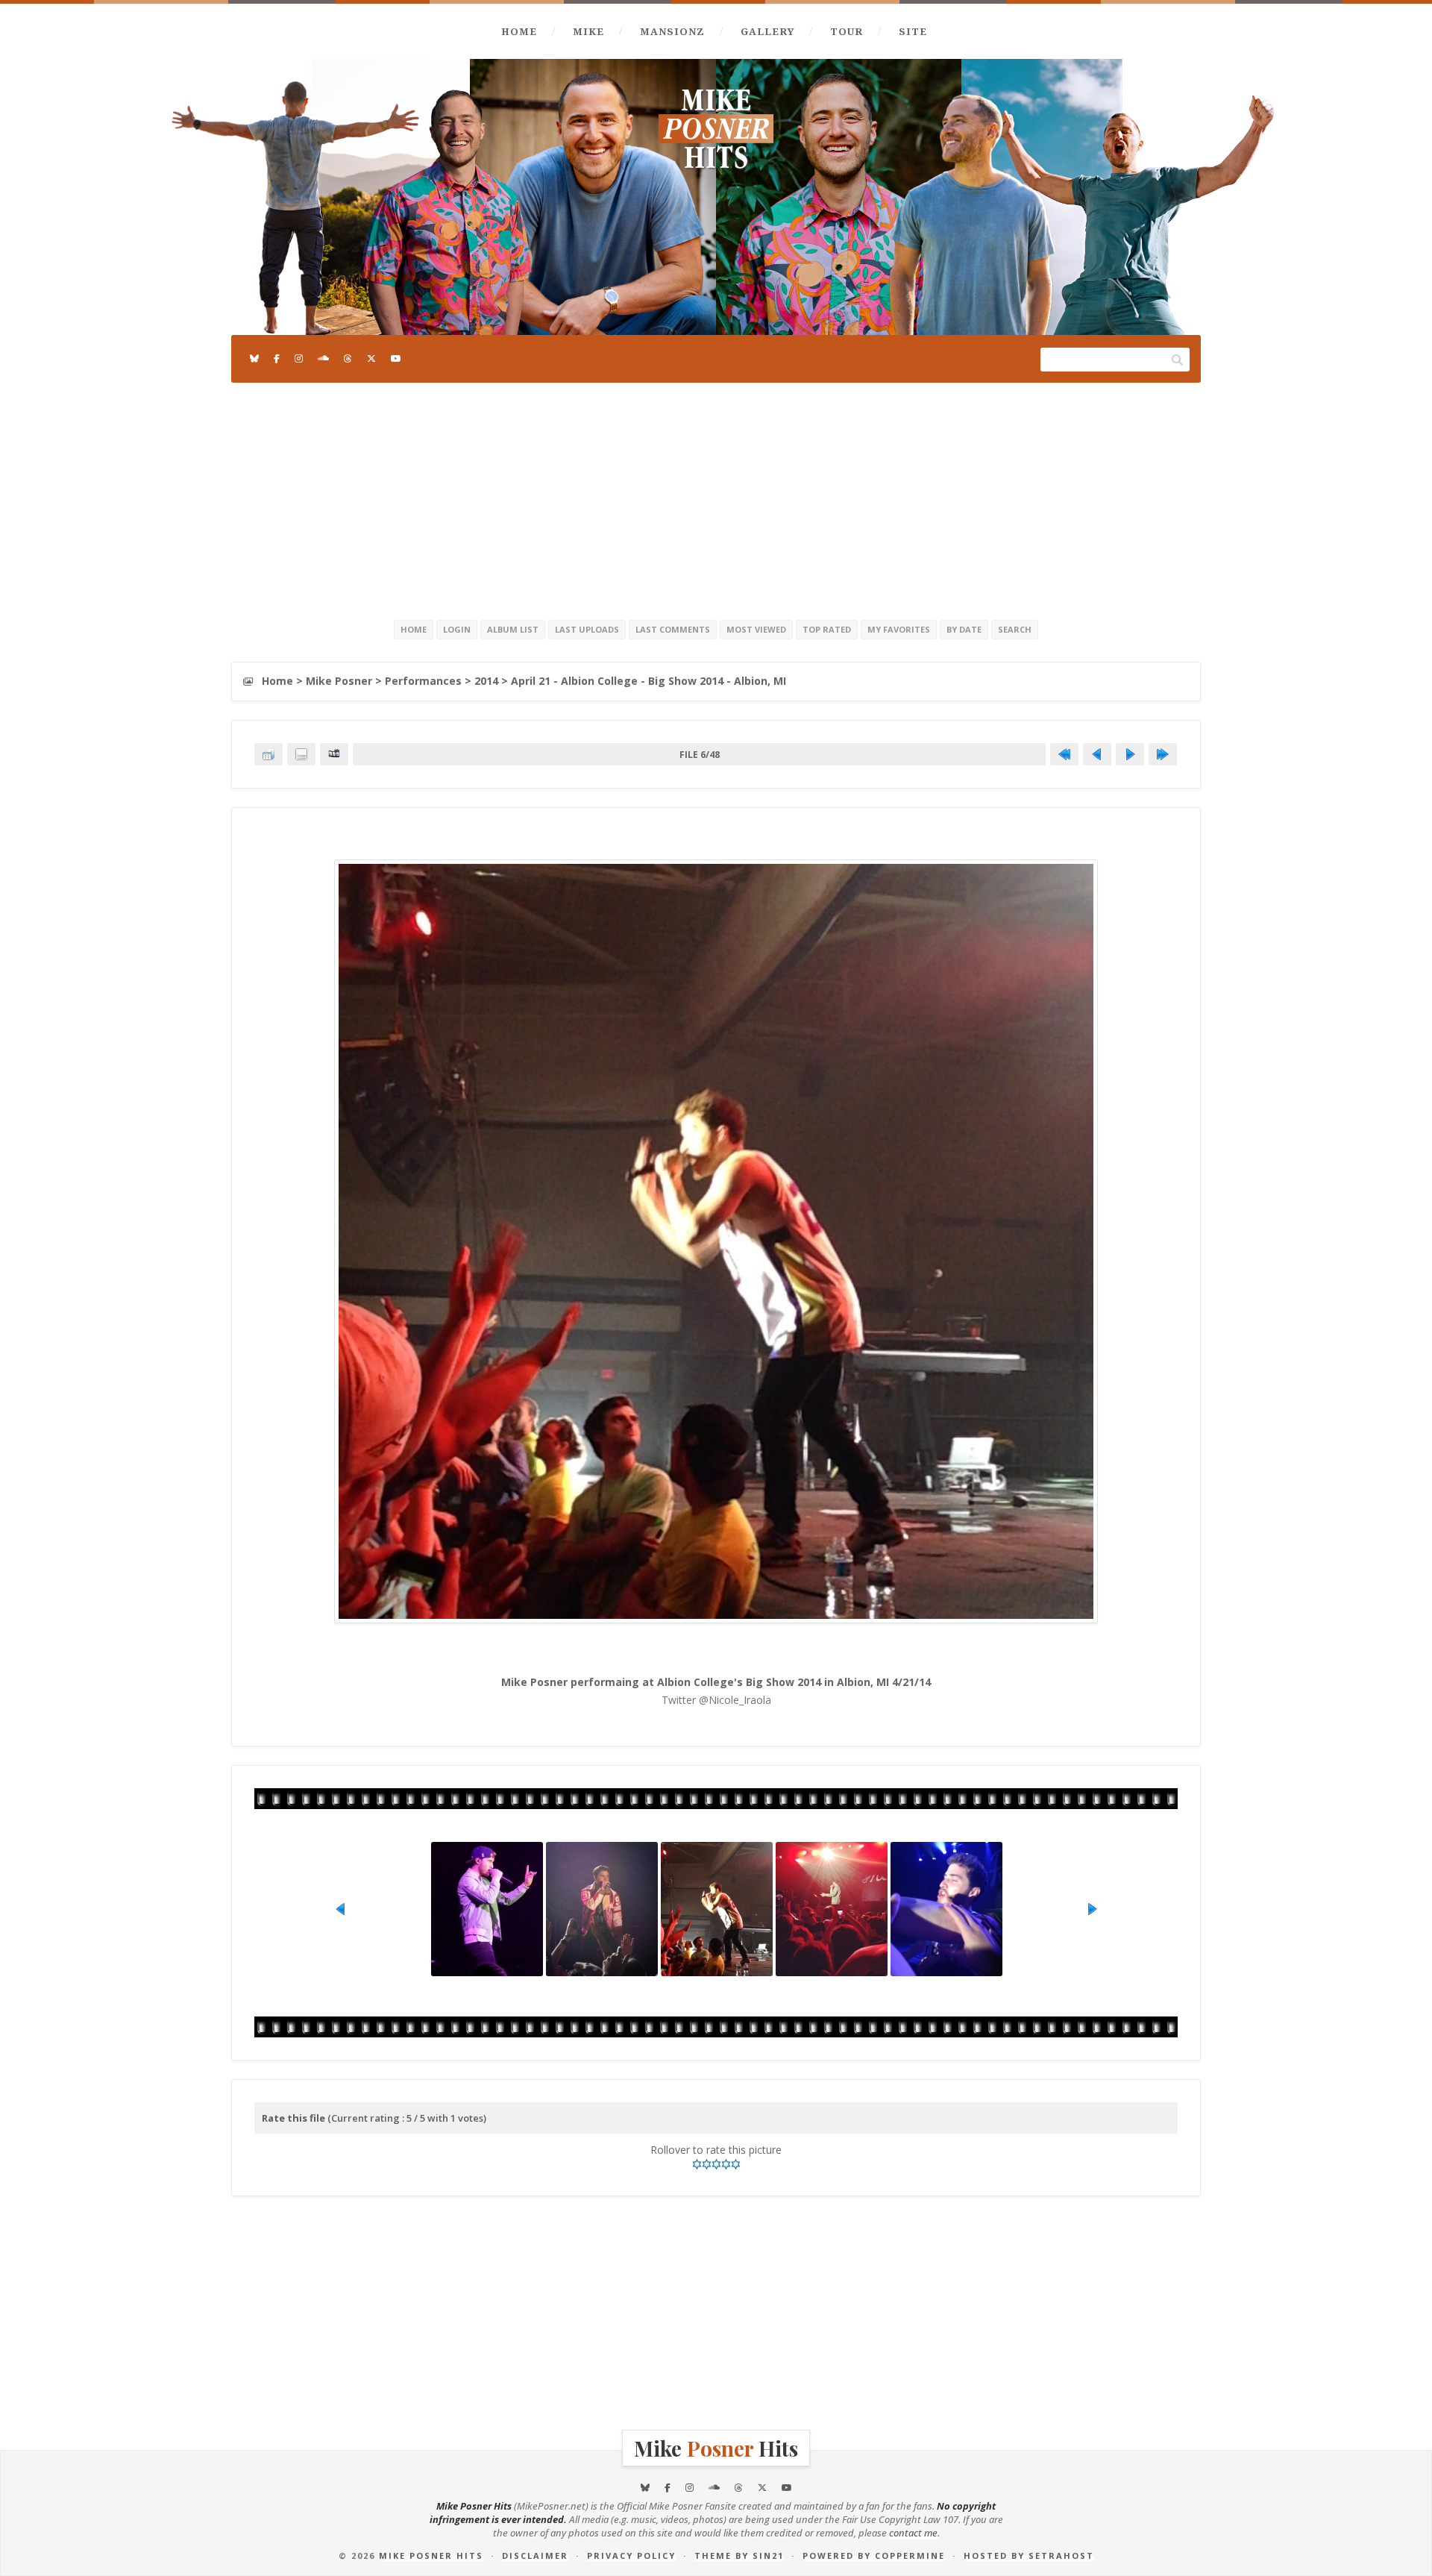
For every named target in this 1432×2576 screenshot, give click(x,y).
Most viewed (756, 629)
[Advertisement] (716, 498)
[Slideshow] (334, 754)
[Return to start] (1064, 754)
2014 (486, 681)
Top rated (827, 629)
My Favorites (899, 629)
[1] (697, 2164)
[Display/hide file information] (301, 754)
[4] (726, 2164)
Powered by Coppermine (874, 2555)
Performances (423, 681)
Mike (588, 31)
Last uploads (587, 629)
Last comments (673, 629)
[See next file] (1130, 754)
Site (913, 31)
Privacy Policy (631, 2555)
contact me (913, 2533)
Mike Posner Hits (431, 2555)
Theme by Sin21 (739, 2555)
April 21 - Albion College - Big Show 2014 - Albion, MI (649, 681)
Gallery (767, 31)
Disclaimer (535, 2555)
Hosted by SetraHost (1029, 2555)
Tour (847, 31)
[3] (716, 2164)
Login (457, 629)
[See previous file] (1097, 754)
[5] (736, 2164)
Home (519, 31)
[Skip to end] (1163, 754)
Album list (513, 629)
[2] (707, 2164)
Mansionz (672, 31)
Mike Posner (339, 681)
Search (1015, 629)
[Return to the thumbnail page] (268, 754)
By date (964, 629)
